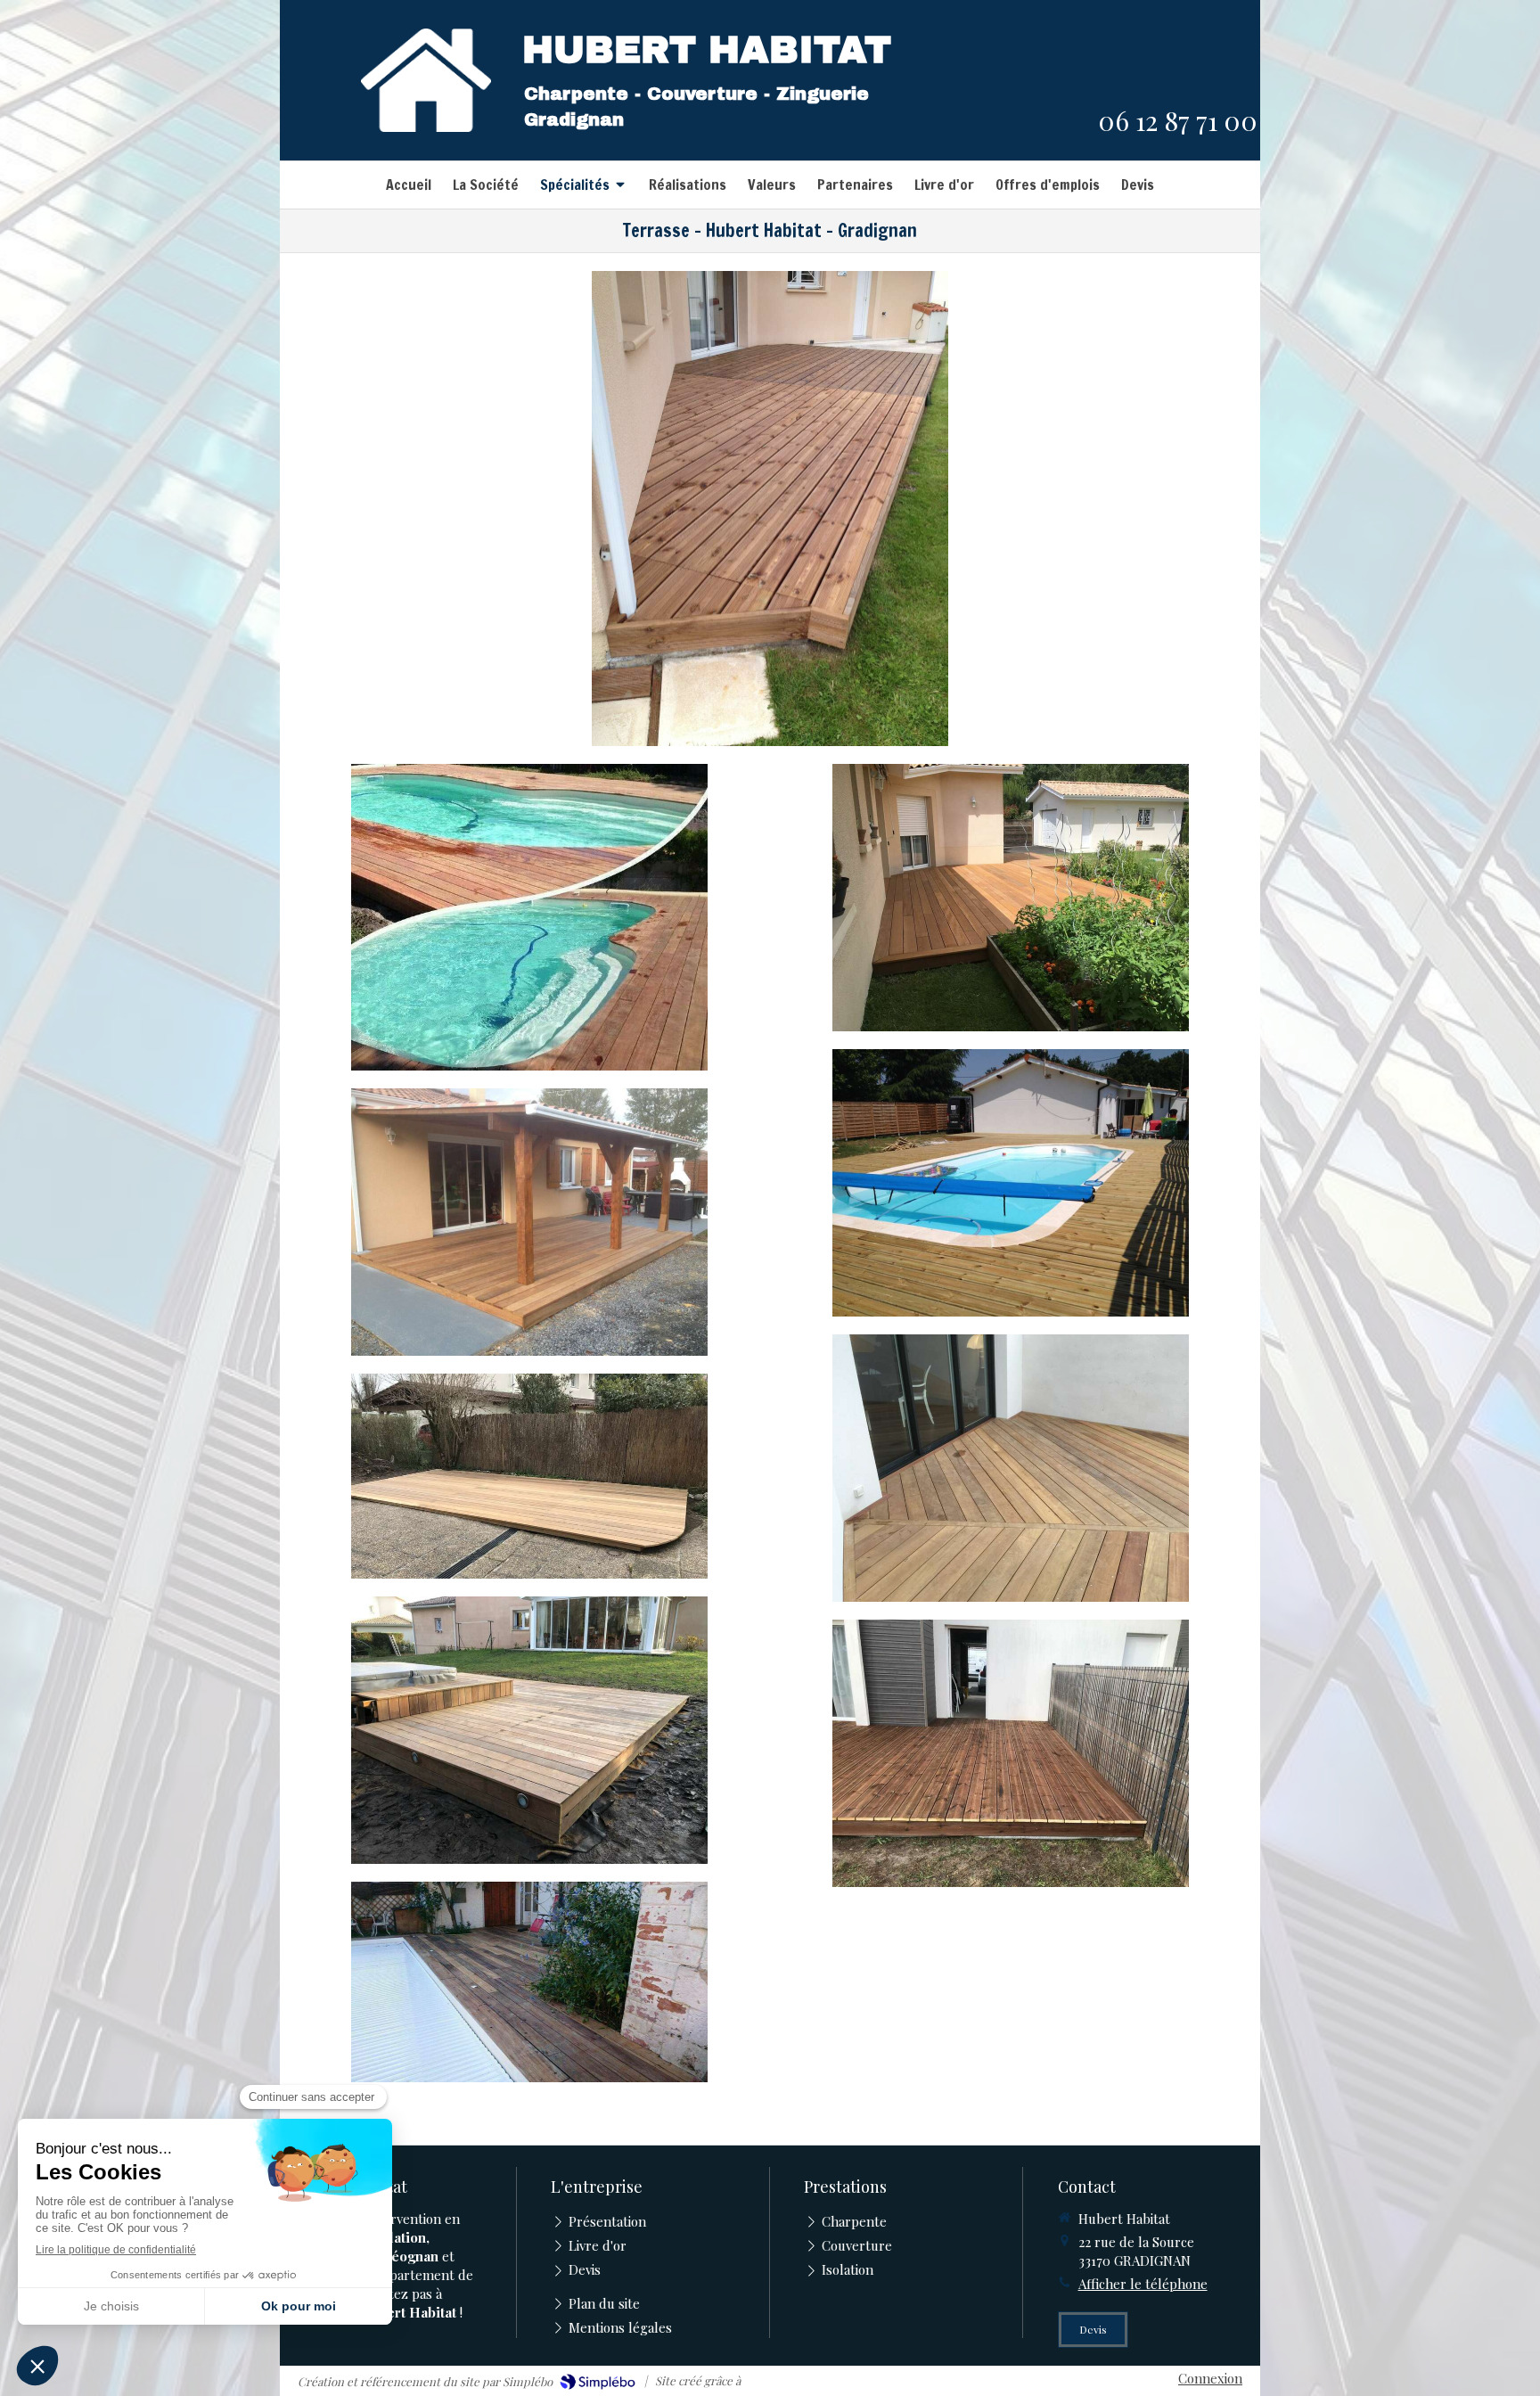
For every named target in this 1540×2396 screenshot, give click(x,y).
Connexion (1210, 2378)
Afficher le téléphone (1143, 2284)
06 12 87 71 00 (1178, 120)
